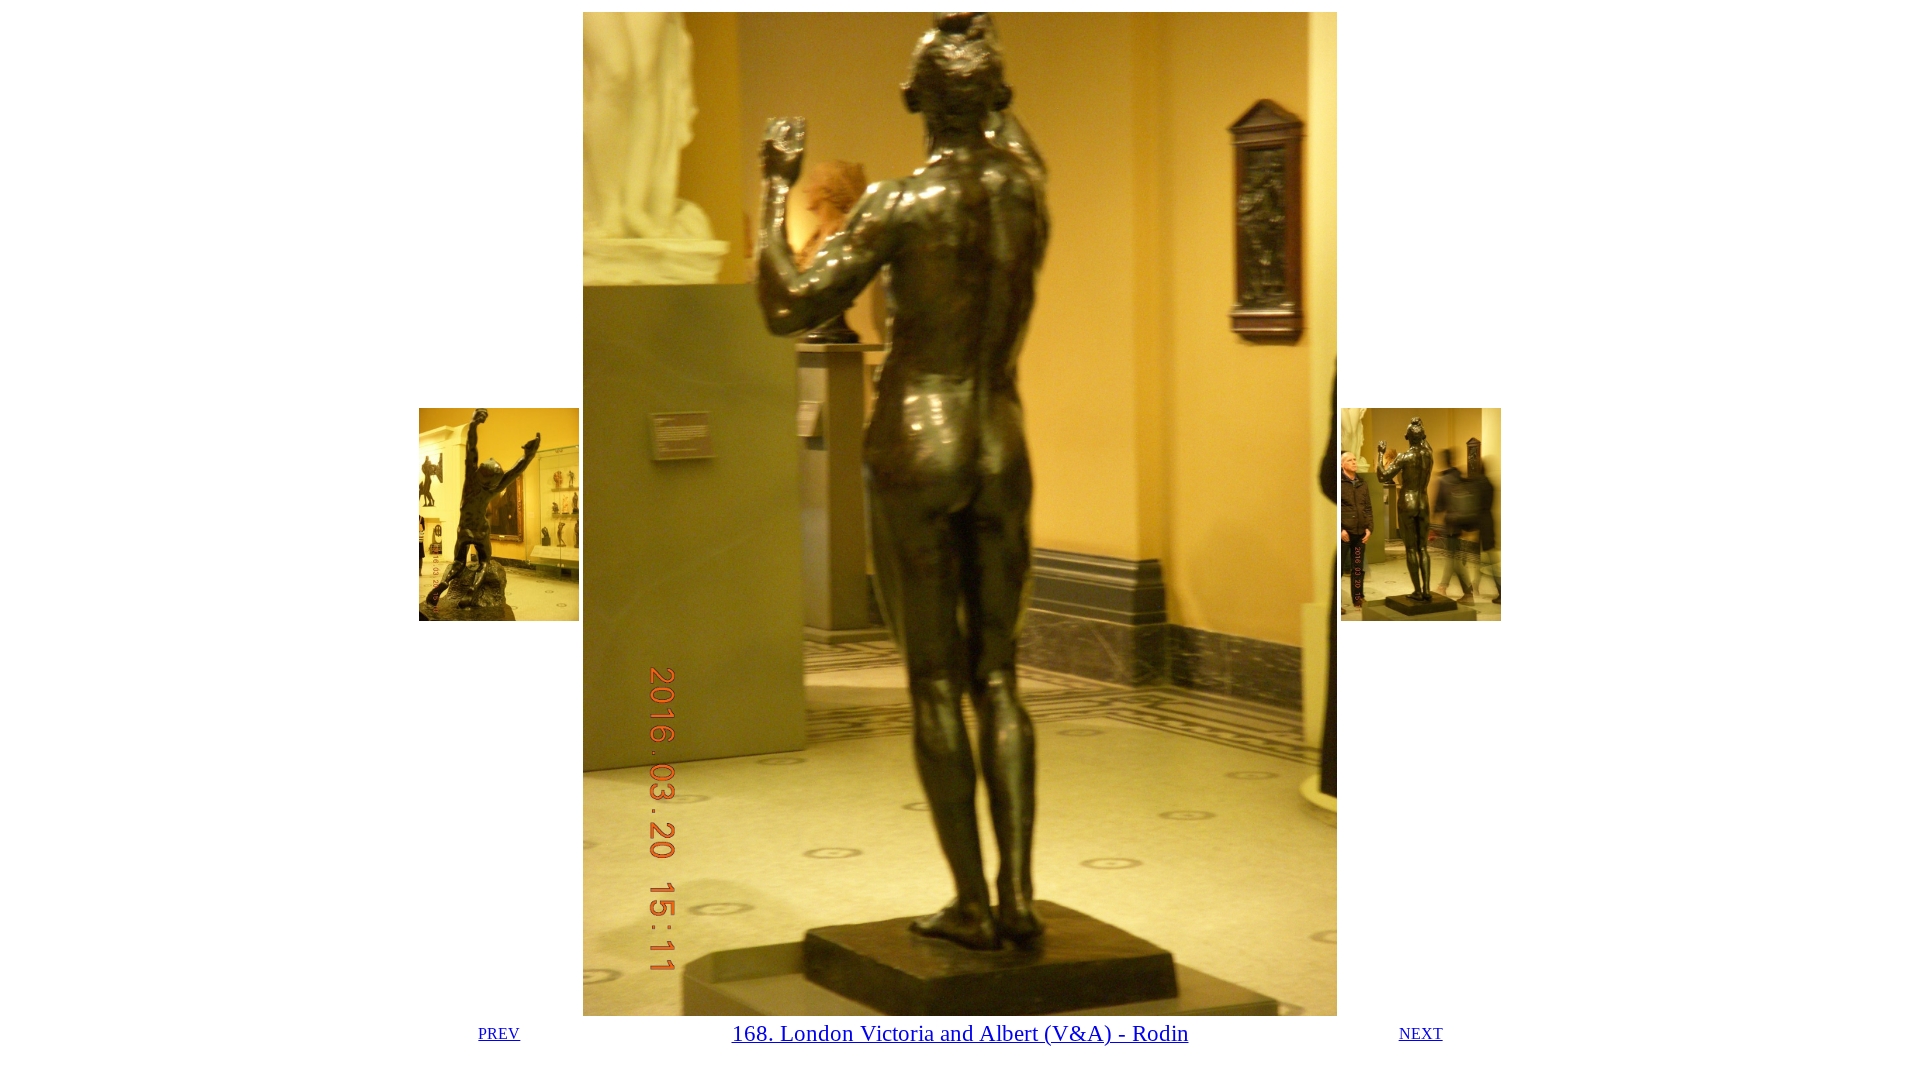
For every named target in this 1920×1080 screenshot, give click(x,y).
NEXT (1421, 1033)
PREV (499, 1033)
